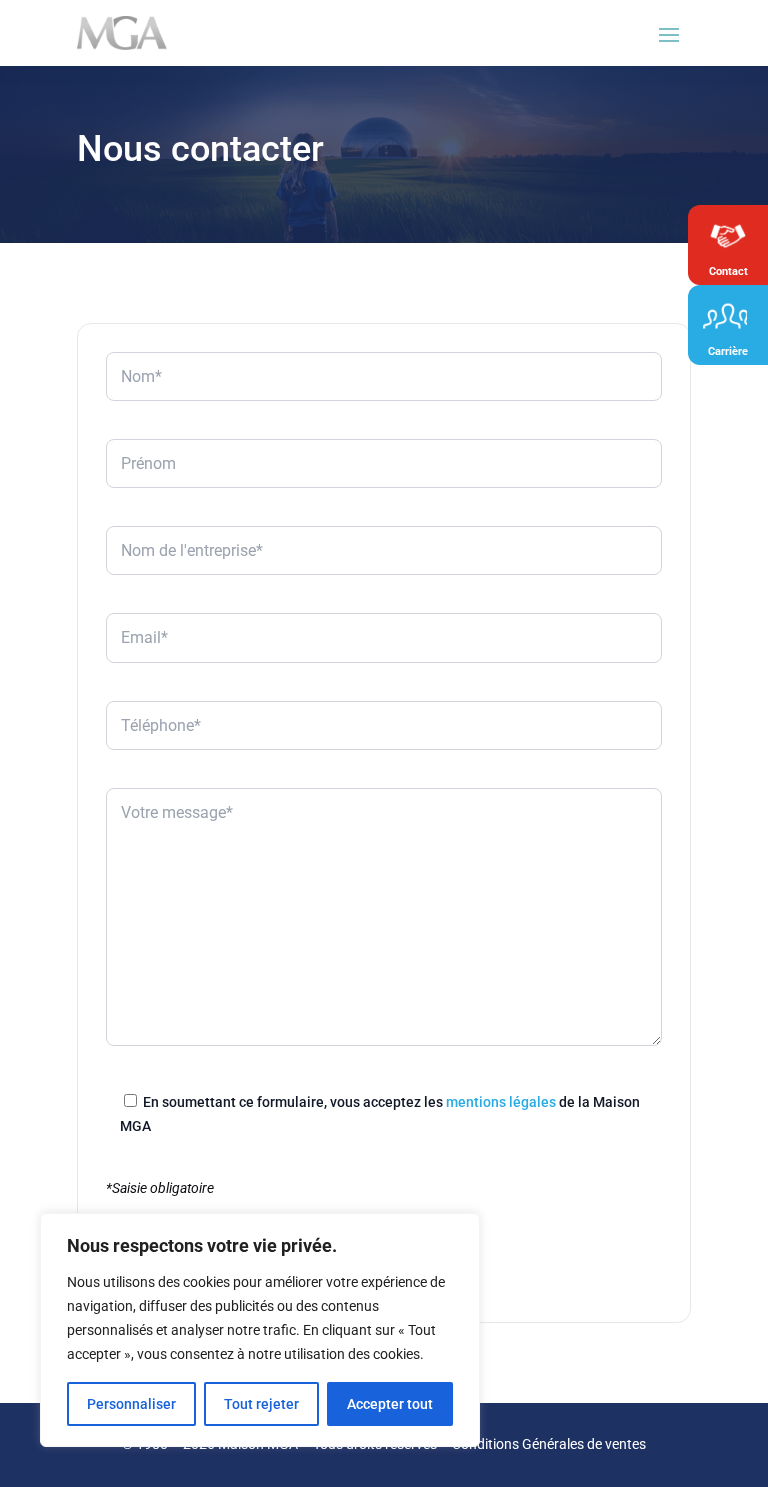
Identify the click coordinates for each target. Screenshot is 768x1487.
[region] (260, 1330)
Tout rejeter (261, 1404)
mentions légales (501, 1102)
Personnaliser (131, 1404)
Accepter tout (390, 1404)
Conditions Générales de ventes (549, 1444)
